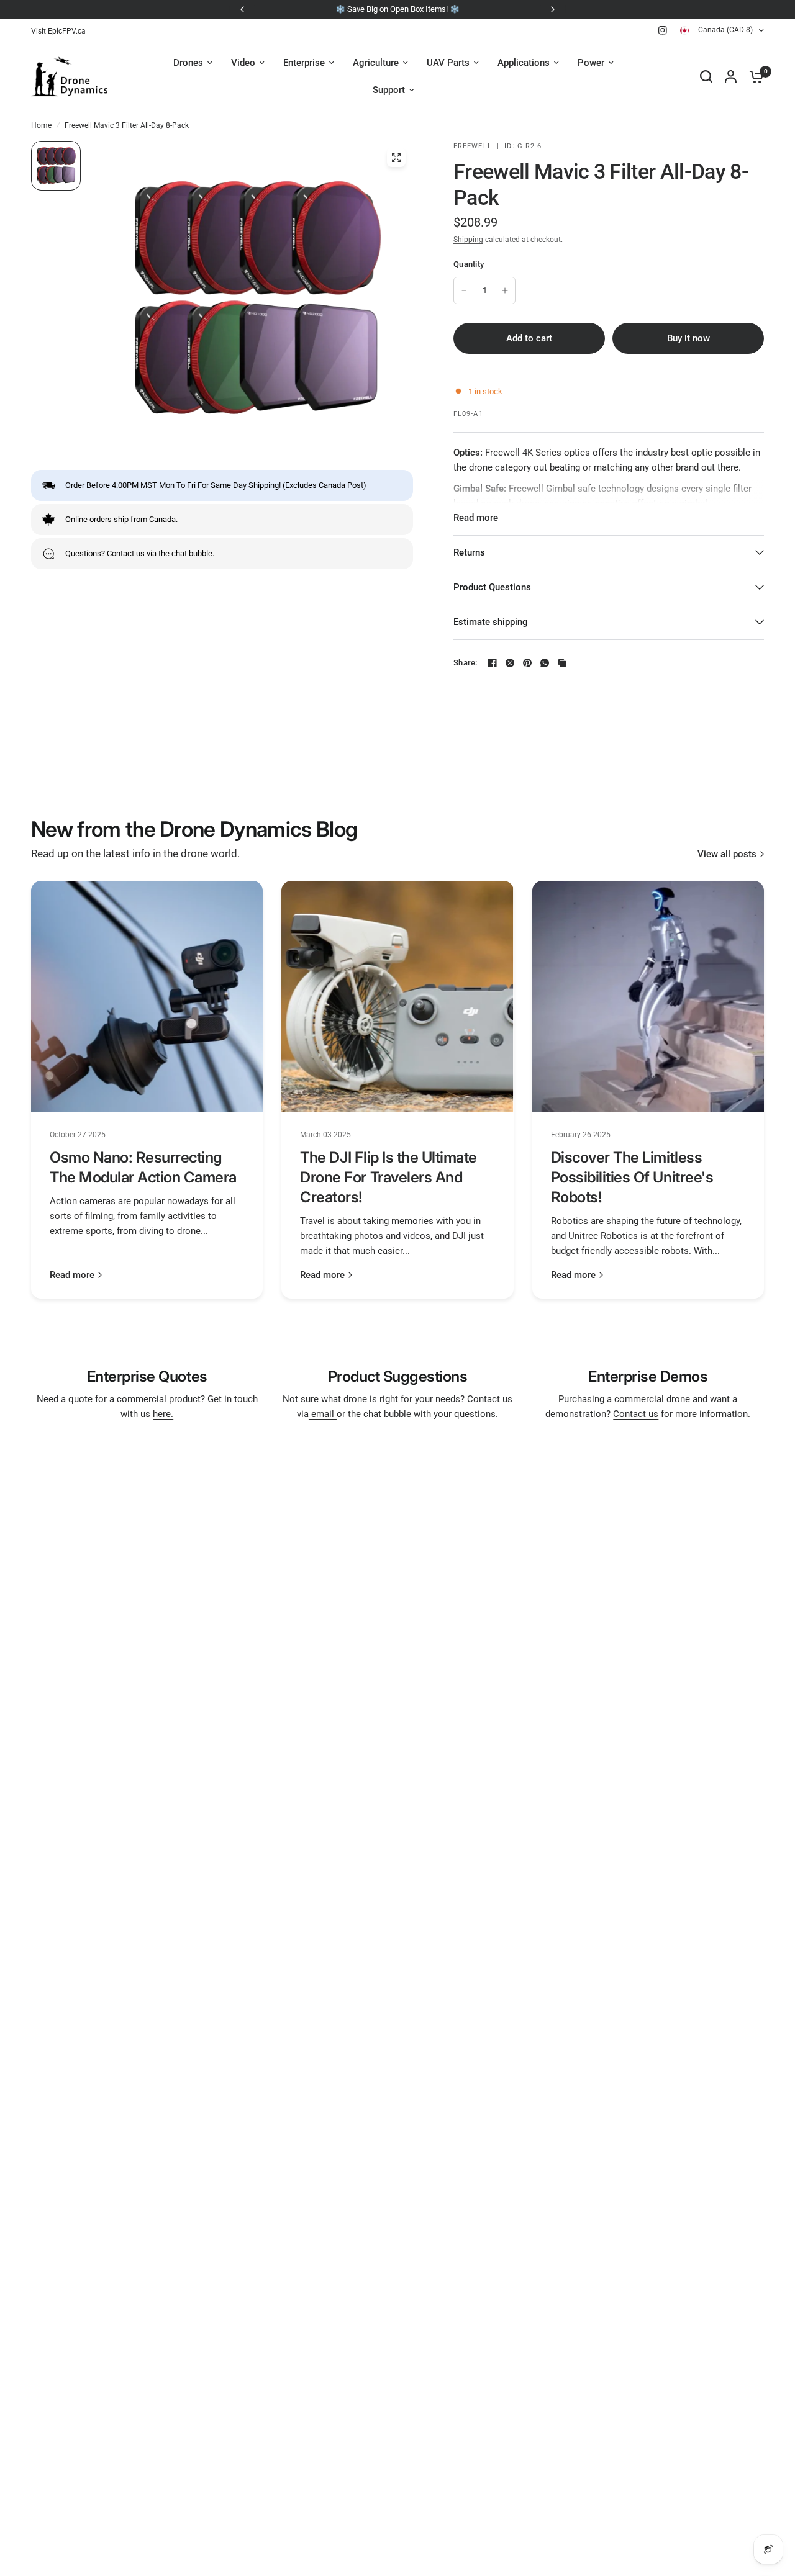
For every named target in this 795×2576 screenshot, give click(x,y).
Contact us (636, 1414)
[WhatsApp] (545, 663)
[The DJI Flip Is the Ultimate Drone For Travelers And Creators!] (397, 997)
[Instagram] (663, 30)
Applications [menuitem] (524, 63)
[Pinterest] (527, 663)
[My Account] (731, 76)
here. (163, 1414)
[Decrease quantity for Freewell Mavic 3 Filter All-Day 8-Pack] (464, 290)
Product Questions (492, 587)
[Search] (706, 76)
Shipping (468, 240)
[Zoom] (396, 158)
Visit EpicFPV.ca (58, 31)
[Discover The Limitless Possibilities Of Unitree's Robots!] (648, 997)
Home (41, 125)
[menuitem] (61, 31)
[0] (753, 76)
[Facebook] (493, 663)
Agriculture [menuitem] (376, 63)
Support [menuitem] (389, 90)
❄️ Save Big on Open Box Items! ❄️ (397, 9)
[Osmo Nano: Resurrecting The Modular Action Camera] (147, 997)
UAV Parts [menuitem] (448, 63)
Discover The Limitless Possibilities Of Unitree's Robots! (632, 1177)
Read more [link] (72, 1275)
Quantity (469, 264)
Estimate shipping (491, 622)
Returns (469, 552)
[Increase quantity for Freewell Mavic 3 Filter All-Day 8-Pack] (505, 290)
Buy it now (688, 338)
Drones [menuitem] (188, 63)
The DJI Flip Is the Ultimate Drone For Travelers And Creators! (388, 1177)
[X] (510, 663)
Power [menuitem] (591, 63)
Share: (466, 663)
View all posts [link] (727, 854)
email (323, 1414)
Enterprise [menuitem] (304, 63)
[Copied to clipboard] (562, 663)
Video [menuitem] (243, 63)
